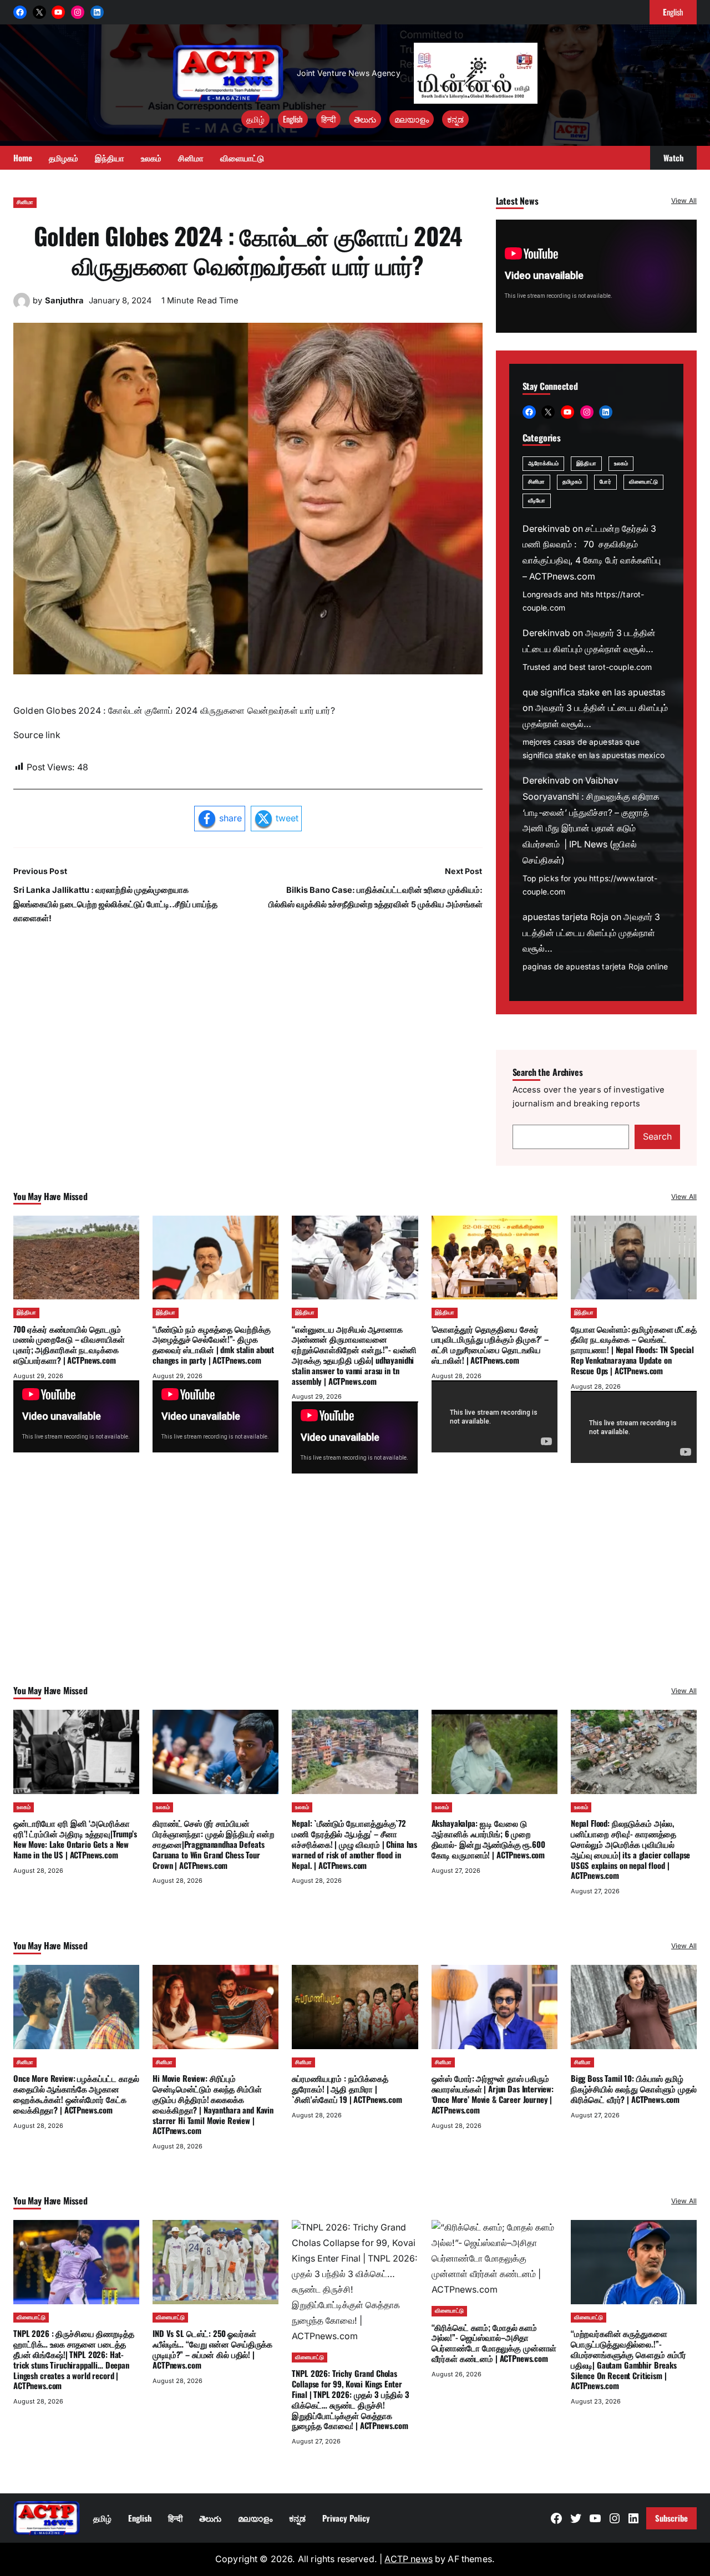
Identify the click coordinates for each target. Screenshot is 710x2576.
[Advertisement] (355, 1594)
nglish (673, 12)
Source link (37, 735)
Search (657, 1137)
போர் (605, 482)
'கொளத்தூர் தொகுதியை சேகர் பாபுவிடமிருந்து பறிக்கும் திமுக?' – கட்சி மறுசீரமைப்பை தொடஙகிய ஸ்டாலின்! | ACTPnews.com (490, 1344)
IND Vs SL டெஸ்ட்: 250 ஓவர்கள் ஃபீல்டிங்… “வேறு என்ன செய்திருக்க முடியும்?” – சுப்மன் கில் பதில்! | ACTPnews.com (212, 2349)
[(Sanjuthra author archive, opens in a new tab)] (22, 306)
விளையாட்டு (644, 482)
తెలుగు (365, 119)
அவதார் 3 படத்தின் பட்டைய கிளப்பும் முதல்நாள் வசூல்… (591, 933)
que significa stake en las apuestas (594, 692)
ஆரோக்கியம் (544, 463)
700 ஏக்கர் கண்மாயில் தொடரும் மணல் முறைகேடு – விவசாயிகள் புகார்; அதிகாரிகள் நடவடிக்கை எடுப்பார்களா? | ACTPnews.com (69, 1344)
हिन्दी (328, 119)
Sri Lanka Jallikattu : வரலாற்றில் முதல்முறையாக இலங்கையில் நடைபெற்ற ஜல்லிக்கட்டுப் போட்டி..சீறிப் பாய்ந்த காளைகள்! (115, 904)
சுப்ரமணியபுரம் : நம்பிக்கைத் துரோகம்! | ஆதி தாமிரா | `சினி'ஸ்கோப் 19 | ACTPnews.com (347, 2089)
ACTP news (408, 2559)
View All (684, 200)
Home (23, 157)
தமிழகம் (572, 482)
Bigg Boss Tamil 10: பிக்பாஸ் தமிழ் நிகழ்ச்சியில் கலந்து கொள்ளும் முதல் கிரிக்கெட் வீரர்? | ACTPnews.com (634, 2089)
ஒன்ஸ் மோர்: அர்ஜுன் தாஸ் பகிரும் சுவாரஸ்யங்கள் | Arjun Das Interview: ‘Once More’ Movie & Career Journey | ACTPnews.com (493, 2094)
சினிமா (25, 202)
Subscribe (671, 2518)
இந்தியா (586, 463)
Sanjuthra (64, 301)
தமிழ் (255, 119)
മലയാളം (412, 119)
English (293, 119)
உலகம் (621, 463)
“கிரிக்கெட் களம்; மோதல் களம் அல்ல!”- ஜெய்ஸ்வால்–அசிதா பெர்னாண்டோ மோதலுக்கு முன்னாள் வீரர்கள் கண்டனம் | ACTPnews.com (494, 2343)
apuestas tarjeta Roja (566, 917)
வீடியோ (537, 501)
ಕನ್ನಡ (455, 119)
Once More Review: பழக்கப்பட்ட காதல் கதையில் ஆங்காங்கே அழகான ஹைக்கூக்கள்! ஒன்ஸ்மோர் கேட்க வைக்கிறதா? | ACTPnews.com (76, 2094)
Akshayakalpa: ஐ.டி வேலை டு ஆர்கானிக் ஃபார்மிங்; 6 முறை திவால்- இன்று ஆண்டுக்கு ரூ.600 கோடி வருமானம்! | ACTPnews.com (488, 1838)
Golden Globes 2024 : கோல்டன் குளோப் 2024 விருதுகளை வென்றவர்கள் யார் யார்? (248, 250)
